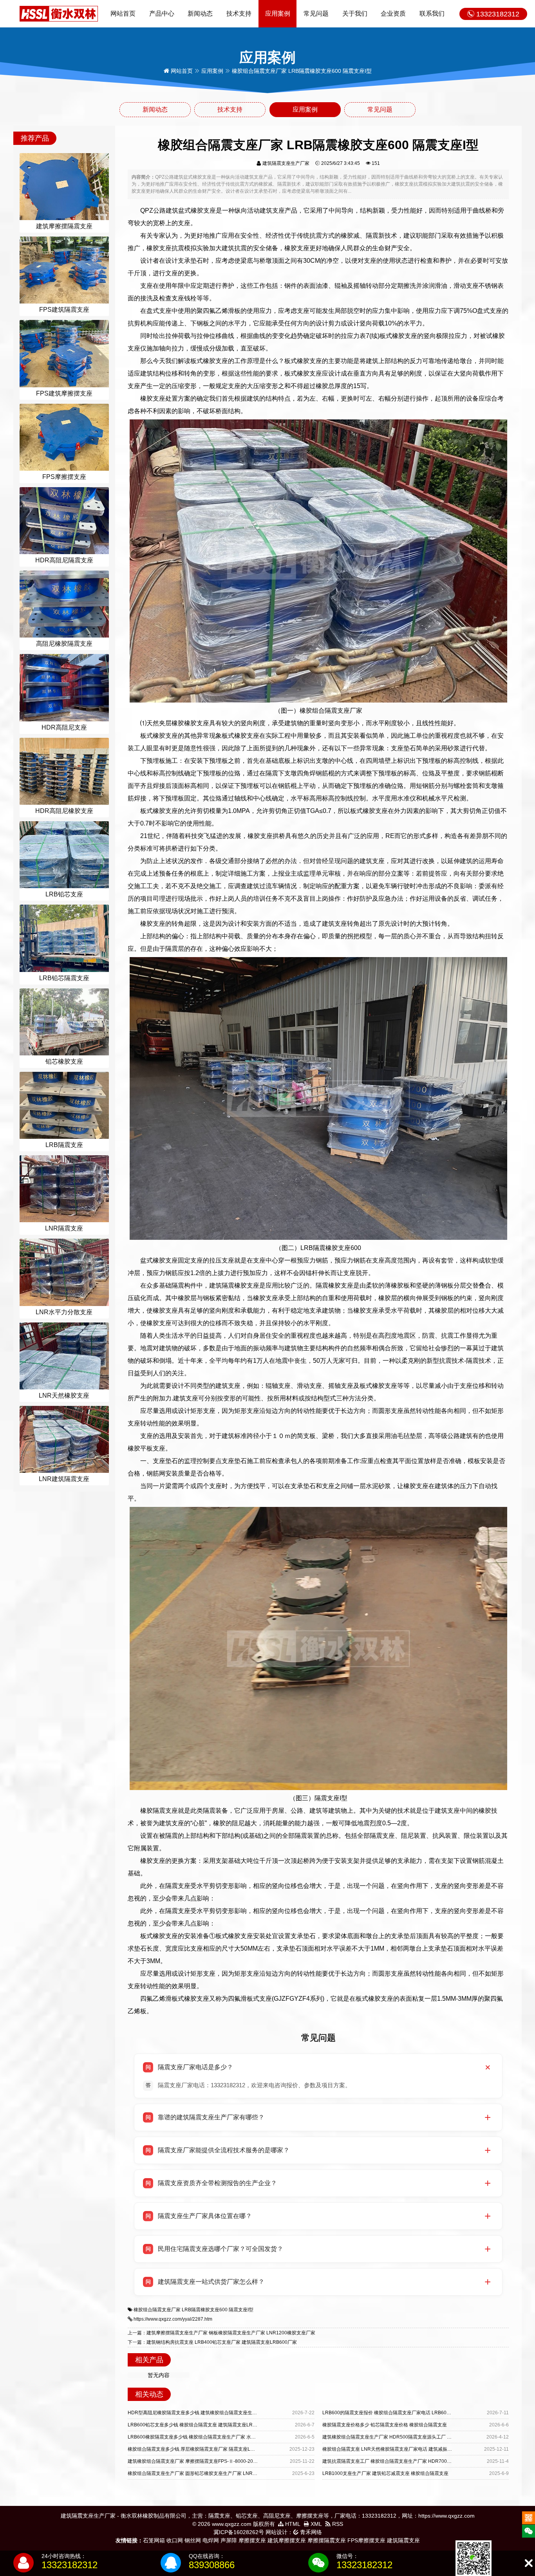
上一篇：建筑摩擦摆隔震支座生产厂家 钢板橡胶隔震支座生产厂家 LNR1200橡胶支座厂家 (221, 2333)
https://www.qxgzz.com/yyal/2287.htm (173, 2319)
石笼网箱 (154, 2540)
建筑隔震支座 (403, 2540)
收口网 (175, 2540)
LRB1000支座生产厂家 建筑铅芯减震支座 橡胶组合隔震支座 (385, 2473)
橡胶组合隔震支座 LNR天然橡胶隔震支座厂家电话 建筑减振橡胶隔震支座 (399, 2449)
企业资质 (393, 14)
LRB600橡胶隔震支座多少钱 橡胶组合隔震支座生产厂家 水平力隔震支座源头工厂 (213, 2437)
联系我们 (432, 14)
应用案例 (278, 14)
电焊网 (211, 2540)
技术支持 (239, 14)
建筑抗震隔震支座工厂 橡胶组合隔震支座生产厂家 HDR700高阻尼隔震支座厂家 (406, 2461)
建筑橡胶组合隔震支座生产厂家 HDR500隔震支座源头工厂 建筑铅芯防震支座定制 (408, 2437)
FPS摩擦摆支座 (366, 2540)
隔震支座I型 (241, 2310)
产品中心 (162, 14)
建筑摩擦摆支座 (287, 2540)
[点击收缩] (529, 2563)
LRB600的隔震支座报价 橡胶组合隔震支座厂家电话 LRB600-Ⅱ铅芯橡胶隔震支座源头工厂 (417, 2413)
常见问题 (316, 14)
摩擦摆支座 (252, 2540)
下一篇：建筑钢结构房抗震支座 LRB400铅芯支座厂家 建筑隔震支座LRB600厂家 (212, 2342)
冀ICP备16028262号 (239, 2532)
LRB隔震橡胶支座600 (205, 2310)
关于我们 (355, 14)
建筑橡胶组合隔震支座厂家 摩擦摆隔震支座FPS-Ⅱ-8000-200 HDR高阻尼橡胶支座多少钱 (221, 2461)
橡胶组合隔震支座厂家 (157, 2310)
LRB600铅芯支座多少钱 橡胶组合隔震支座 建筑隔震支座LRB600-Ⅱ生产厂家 (208, 2425)
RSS (337, 2524)
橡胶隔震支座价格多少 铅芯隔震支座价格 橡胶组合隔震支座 (385, 2425)
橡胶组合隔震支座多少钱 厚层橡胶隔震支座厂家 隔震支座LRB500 (196, 2449)
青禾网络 (310, 2532)
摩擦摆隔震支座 (327, 2540)
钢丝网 (193, 2540)
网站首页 (123, 14)
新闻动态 (200, 14)
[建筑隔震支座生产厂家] (59, 13)
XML (315, 2524)
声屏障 (229, 2540)
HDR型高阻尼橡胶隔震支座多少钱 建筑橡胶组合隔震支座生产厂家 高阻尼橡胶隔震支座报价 (223, 2413)
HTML (292, 2524)
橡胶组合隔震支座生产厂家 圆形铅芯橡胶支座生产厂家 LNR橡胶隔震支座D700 (210, 2473)
